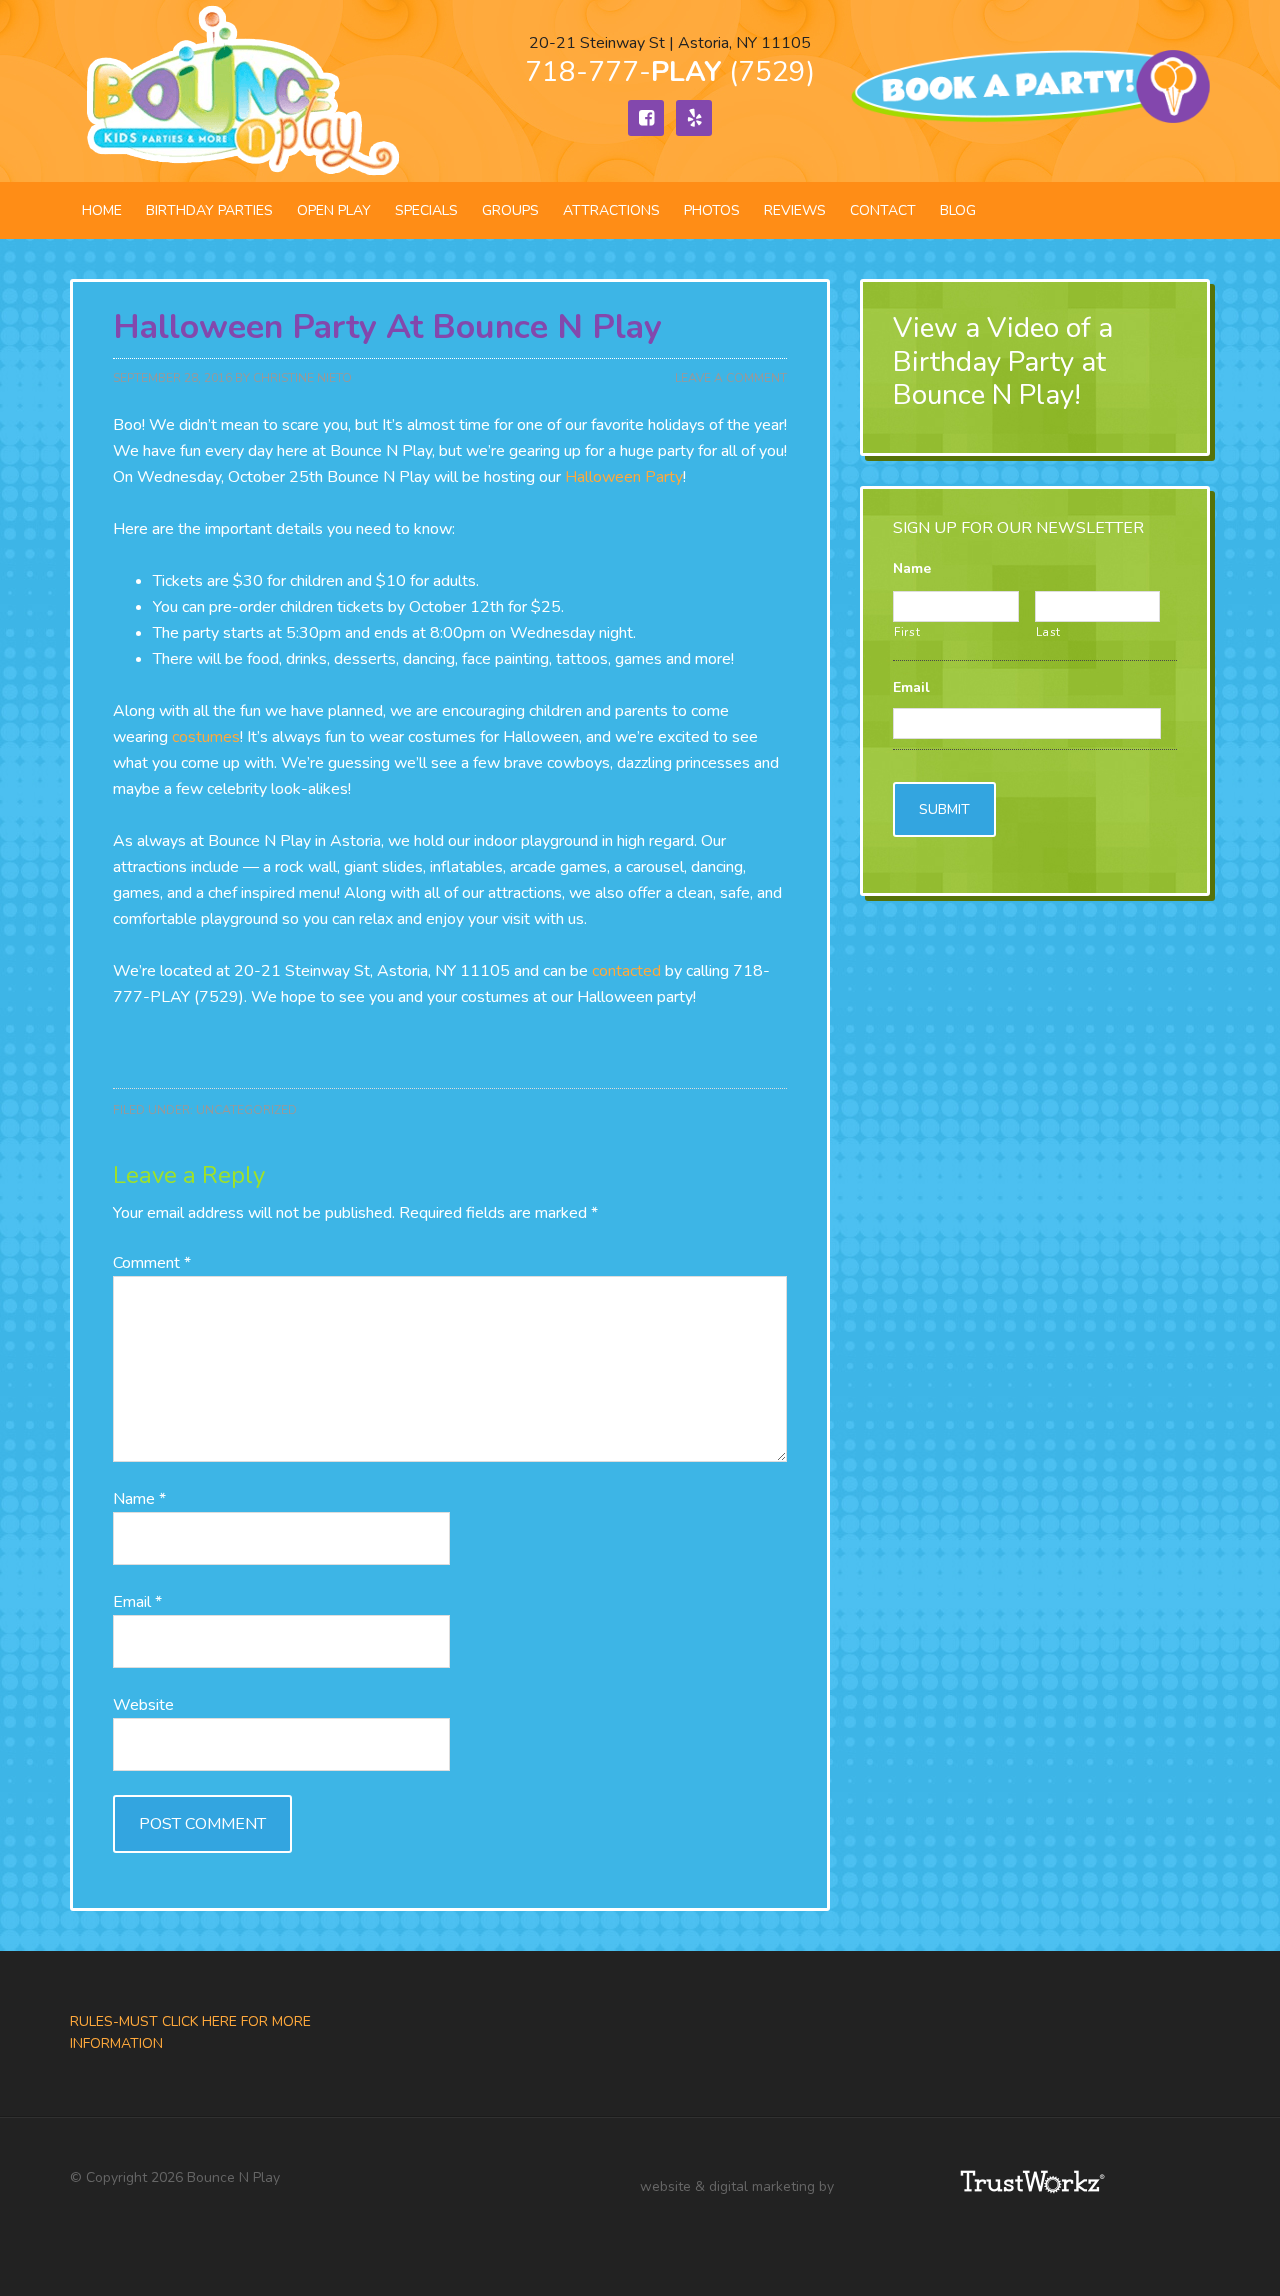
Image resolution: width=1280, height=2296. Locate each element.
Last (1049, 632)
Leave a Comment (731, 378)
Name (139, 1499)
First (907, 632)
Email (137, 1602)
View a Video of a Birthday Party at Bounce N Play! (1003, 361)
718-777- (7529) (670, 72)
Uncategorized (246, 1110)
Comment (152, 1263)
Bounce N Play (240, 91)
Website (143, 1705)
